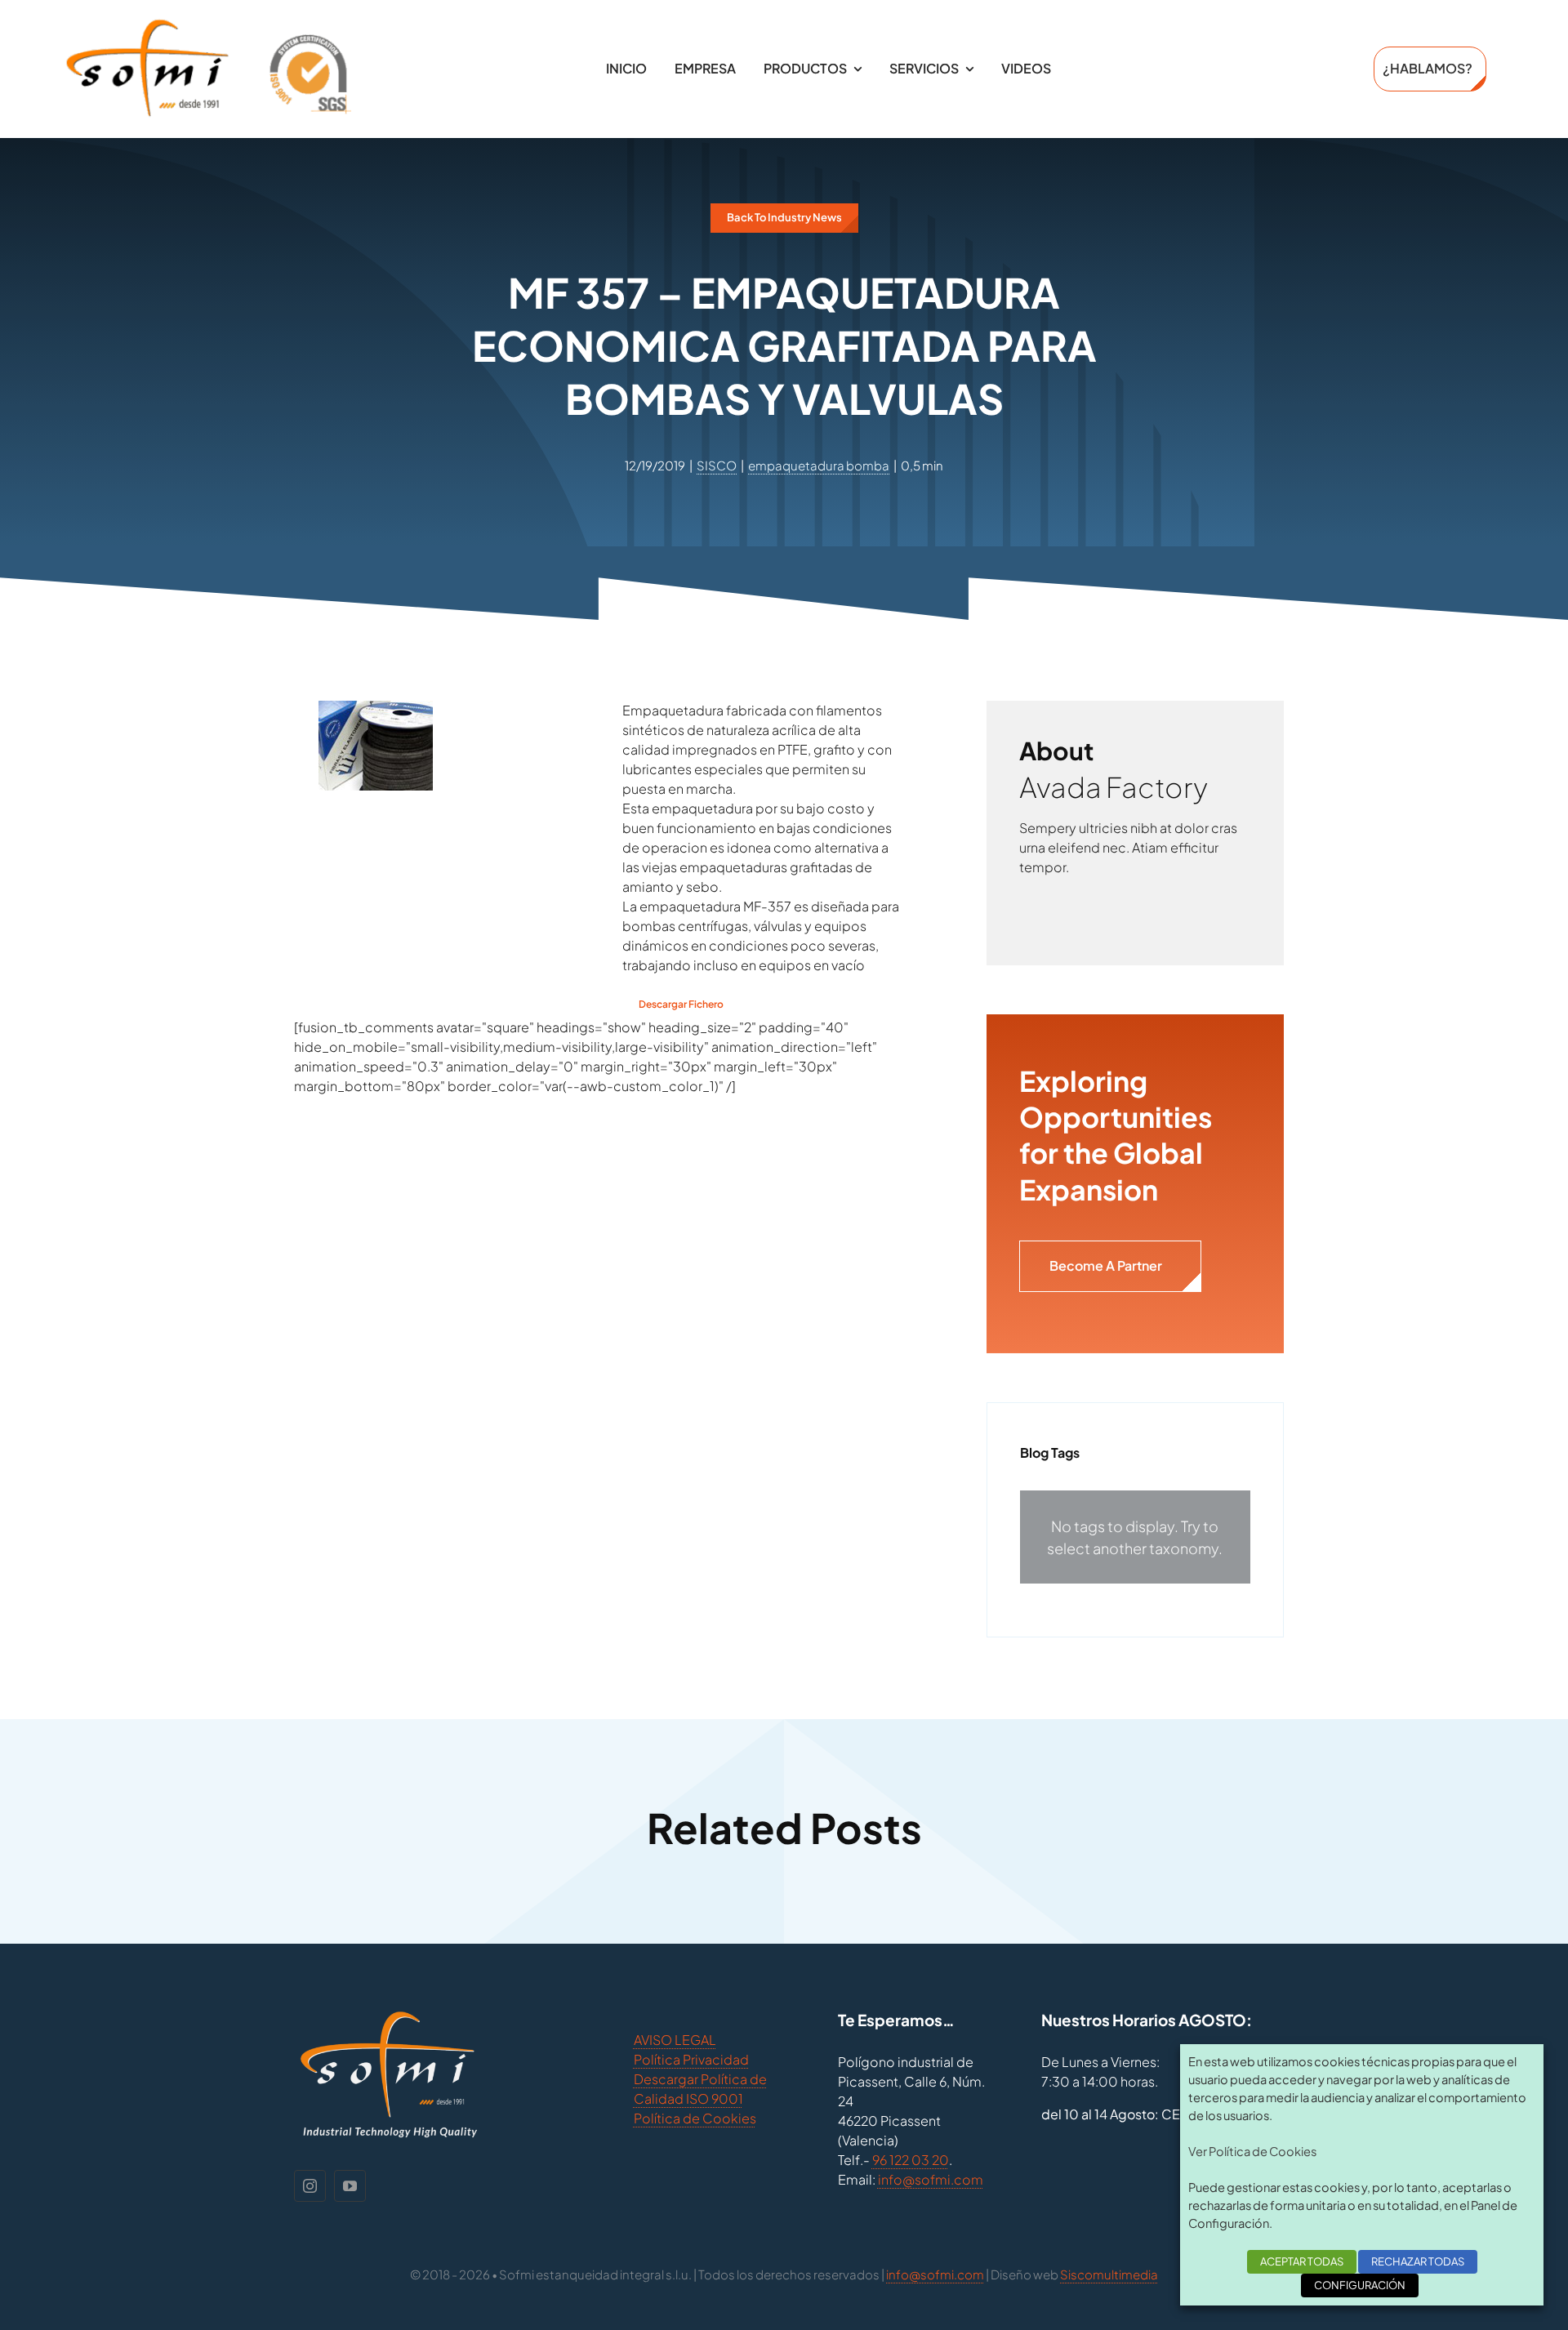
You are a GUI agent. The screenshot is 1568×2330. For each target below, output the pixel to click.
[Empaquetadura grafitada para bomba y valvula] (376, 710)
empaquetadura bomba (819, 465)
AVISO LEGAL (675, 2040)
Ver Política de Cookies (1252, 2151)
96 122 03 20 (911, 2160)
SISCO (717, 465)
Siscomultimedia (1109, 2274)
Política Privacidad (691, 2059)
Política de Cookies (695, 2118)
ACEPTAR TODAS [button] (1302, 2261)
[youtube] (350, 2186)
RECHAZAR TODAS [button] (1418, 2261)
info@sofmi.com (931, 2179)
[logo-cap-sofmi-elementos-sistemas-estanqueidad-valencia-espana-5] (208, 24)
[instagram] (310, 2186)
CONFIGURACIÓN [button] (1360, 2285)
